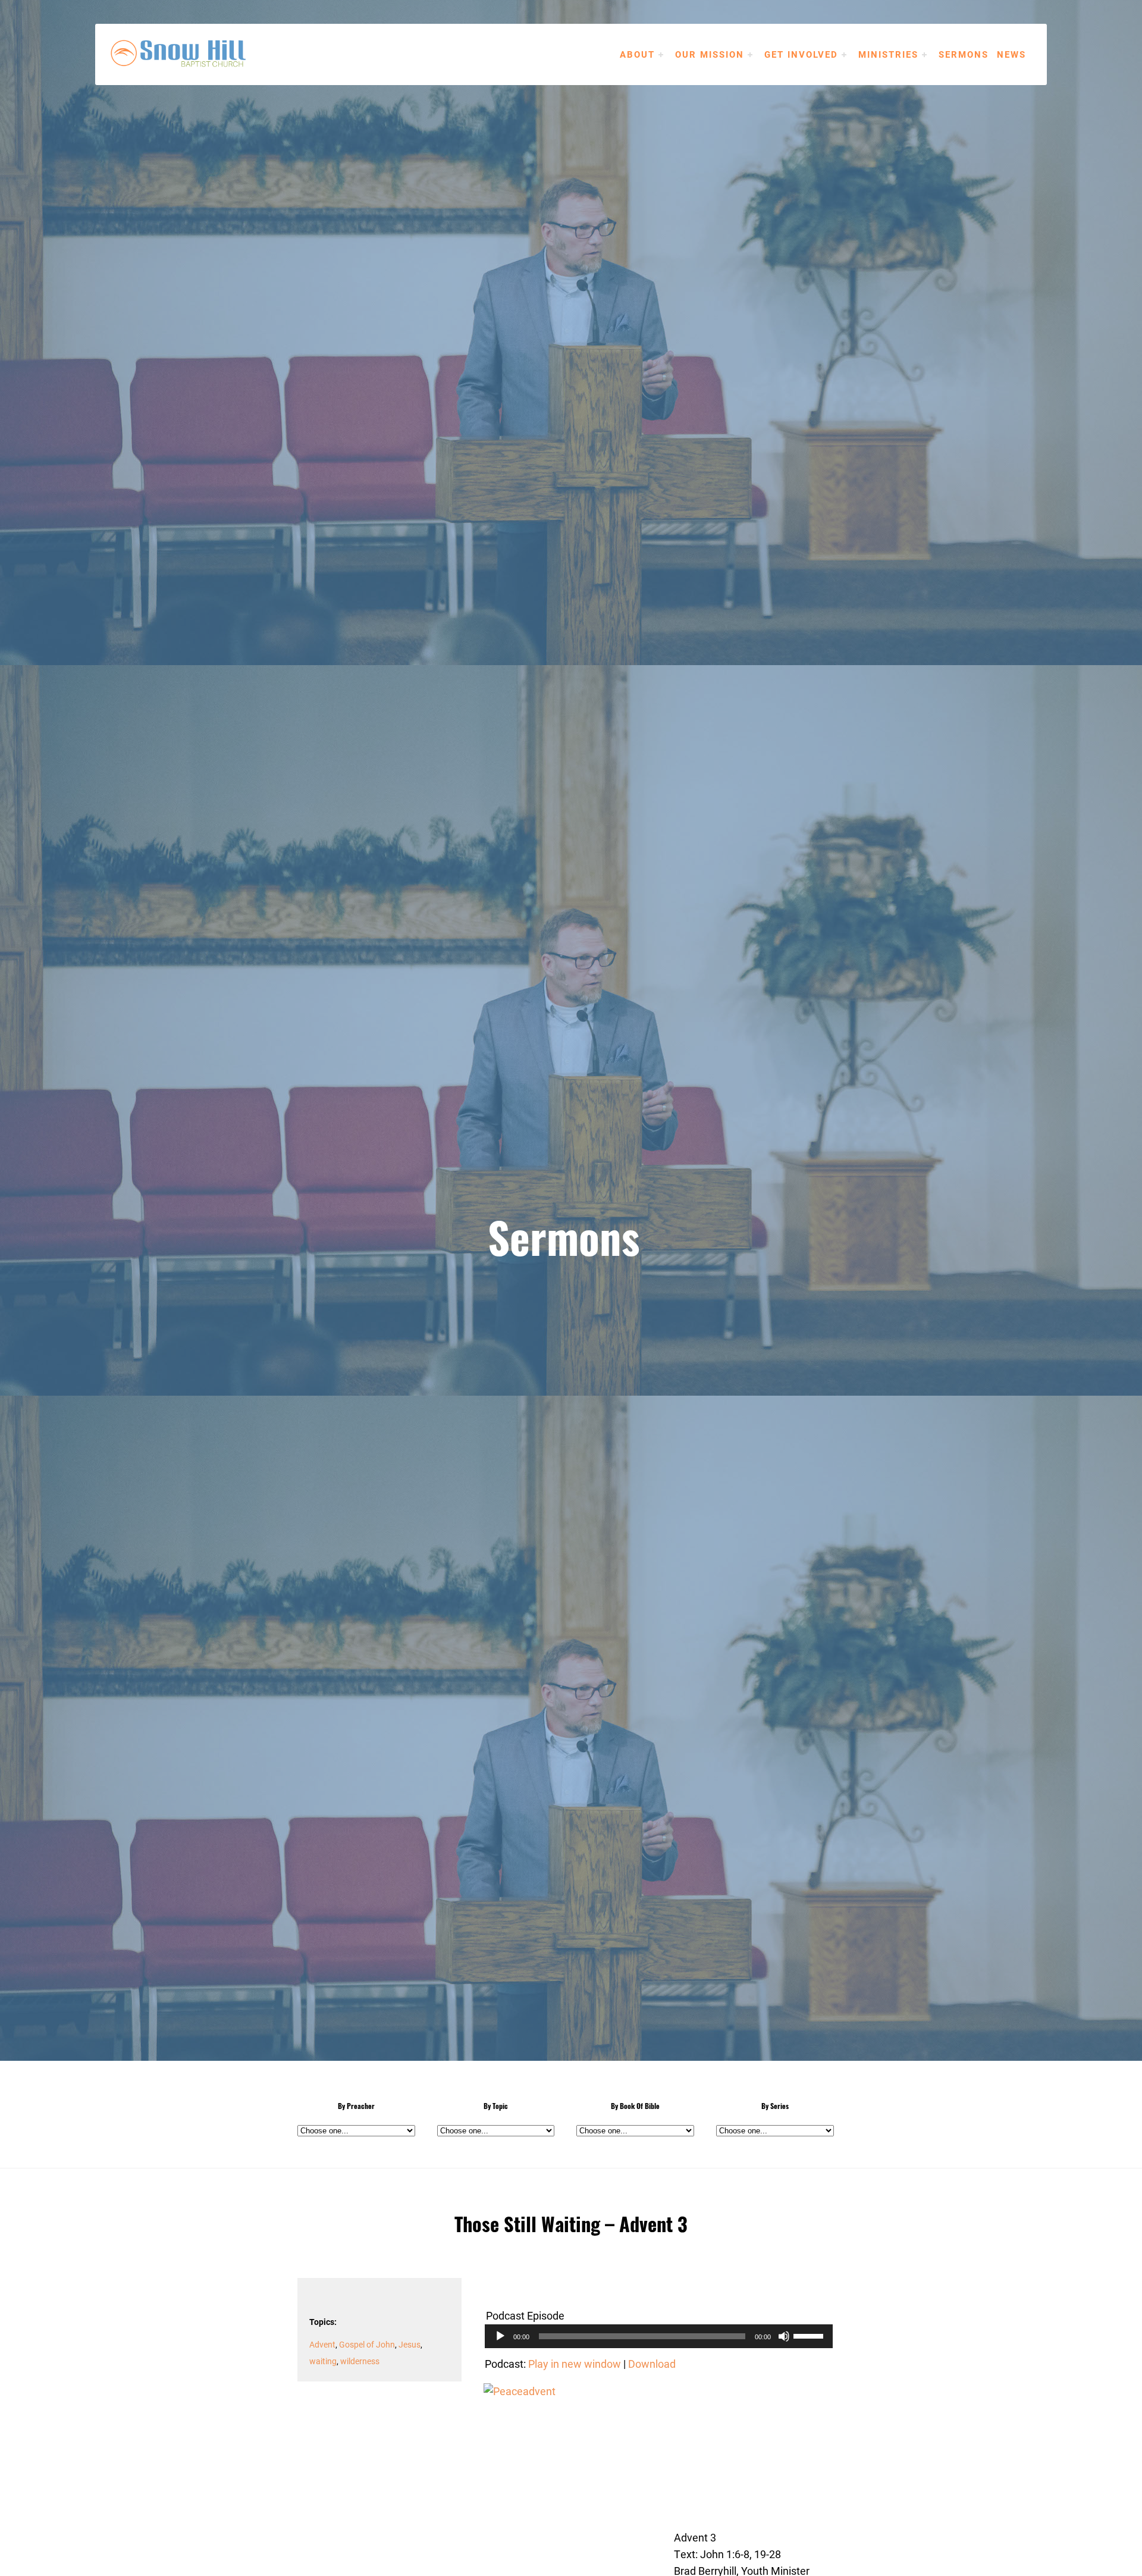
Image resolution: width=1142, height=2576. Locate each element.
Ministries (888, 54)
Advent (322, 2344)
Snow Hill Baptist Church (196, 54)
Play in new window (575, 2364)
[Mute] (784, 2336)
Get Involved (801, 54)
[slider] (810, 2335)
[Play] (500, 2336)
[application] (659, 2336)
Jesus (410, 2344)
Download (652, 2364)
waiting (323, 2361)
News (1011, 54)
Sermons (964, 54)
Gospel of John (367, 2344)
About (637, 54)
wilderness (360, 2361)
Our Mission (710, 54)
